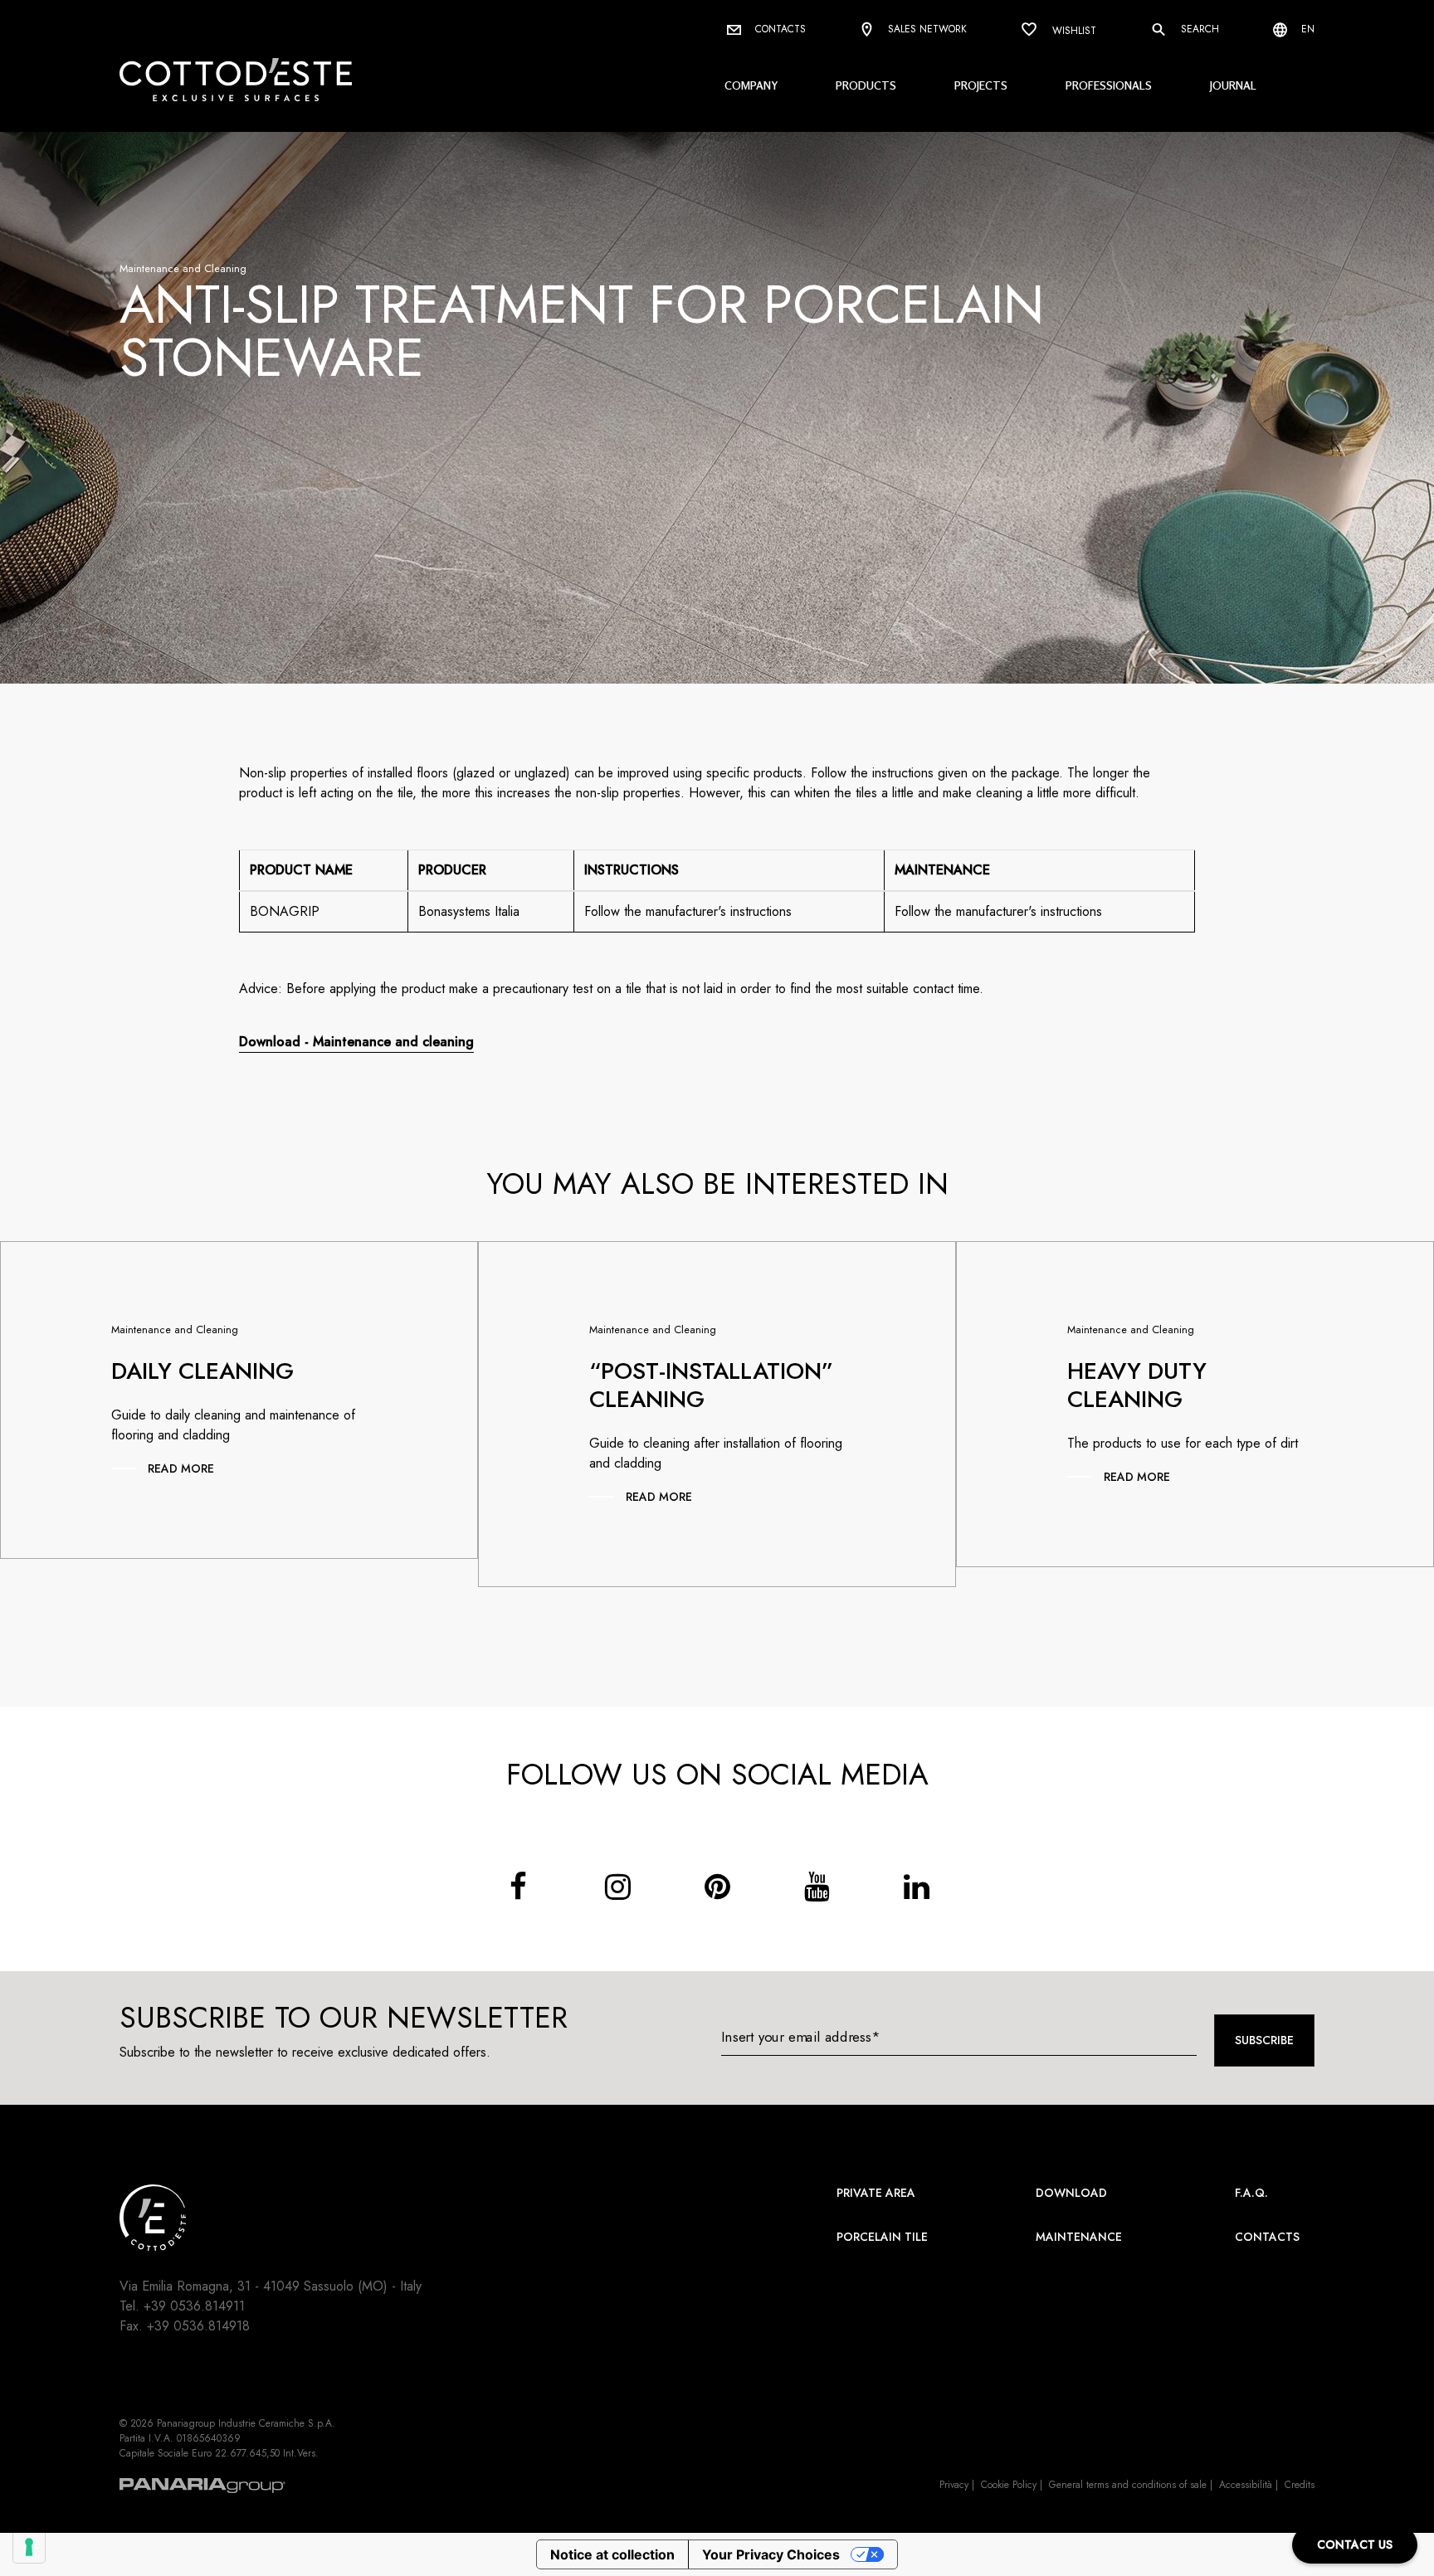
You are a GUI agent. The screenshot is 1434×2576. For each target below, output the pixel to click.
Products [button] (866, 85)
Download (1071, 2193)
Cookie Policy (1009, 2485)
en (1306, 29)
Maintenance (1079, 2237)
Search (1198, 29)
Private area (876, 2193)
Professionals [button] (1109, 85)
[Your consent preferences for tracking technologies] (29, 2547)
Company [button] (751, 85)
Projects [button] (981, 85)
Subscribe (1264, 2040)
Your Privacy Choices (771, 2554)
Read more (181, 1468)
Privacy (954, 2485)
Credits (1300, 2485)
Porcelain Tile (882, 2237)
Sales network (926, 29)
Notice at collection (612, 2554)
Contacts (779, 29)
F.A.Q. (1251, 2193)
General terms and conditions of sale (1128, 2485)
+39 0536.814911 (194, 2306)
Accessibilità (1246, 2485)
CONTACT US (1355, 2544)
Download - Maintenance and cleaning (356, 1042)
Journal (1233, 85)
